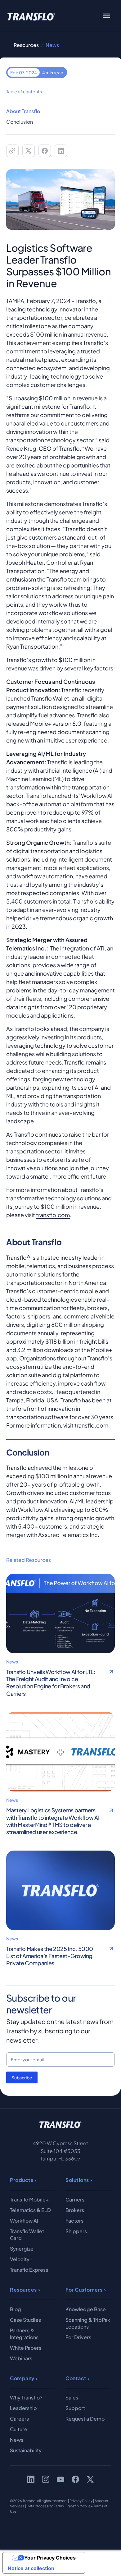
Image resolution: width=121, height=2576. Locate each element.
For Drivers (78, 2337)
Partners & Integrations (24, 2334)
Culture (19, 2429)
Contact (76, 2378)
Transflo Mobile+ (29, 2199)
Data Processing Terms (45, 2506)
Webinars (21, 2358)
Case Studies (25, 2320)
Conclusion (20, 122)
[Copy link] (12, 151)
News (17, 2440)
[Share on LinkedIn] (61, 151)
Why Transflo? (26, 2397)
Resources (26, 45)
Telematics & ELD (30, 2210)
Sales (72, 2397)
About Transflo (23, 111)
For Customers (84, 2290)
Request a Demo (85, 2419)
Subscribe (22, 2077)
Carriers (75, 2199)
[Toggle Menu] (106, 16)
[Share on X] (29, 151)
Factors (74, 2221)
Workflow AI (24, 2221)
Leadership (23, 2408)
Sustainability (26, 2450)
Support (75, 2408)
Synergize (22, 2249)
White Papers (26, 2348)
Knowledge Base (86, 2309)
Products (22, 2180)
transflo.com (53, 1215)
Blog (16, 2309)
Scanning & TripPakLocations (88, 2323)
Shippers (76, 2231)
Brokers (75, 2210)
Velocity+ (21, 2259)
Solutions (77, 2180)
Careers (19, 2419)
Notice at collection (31, 2568)
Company (22, 2378)
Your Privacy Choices (50, 2558)
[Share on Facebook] (45, 151)
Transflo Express (29, 2270)
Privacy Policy (81, 2501)
